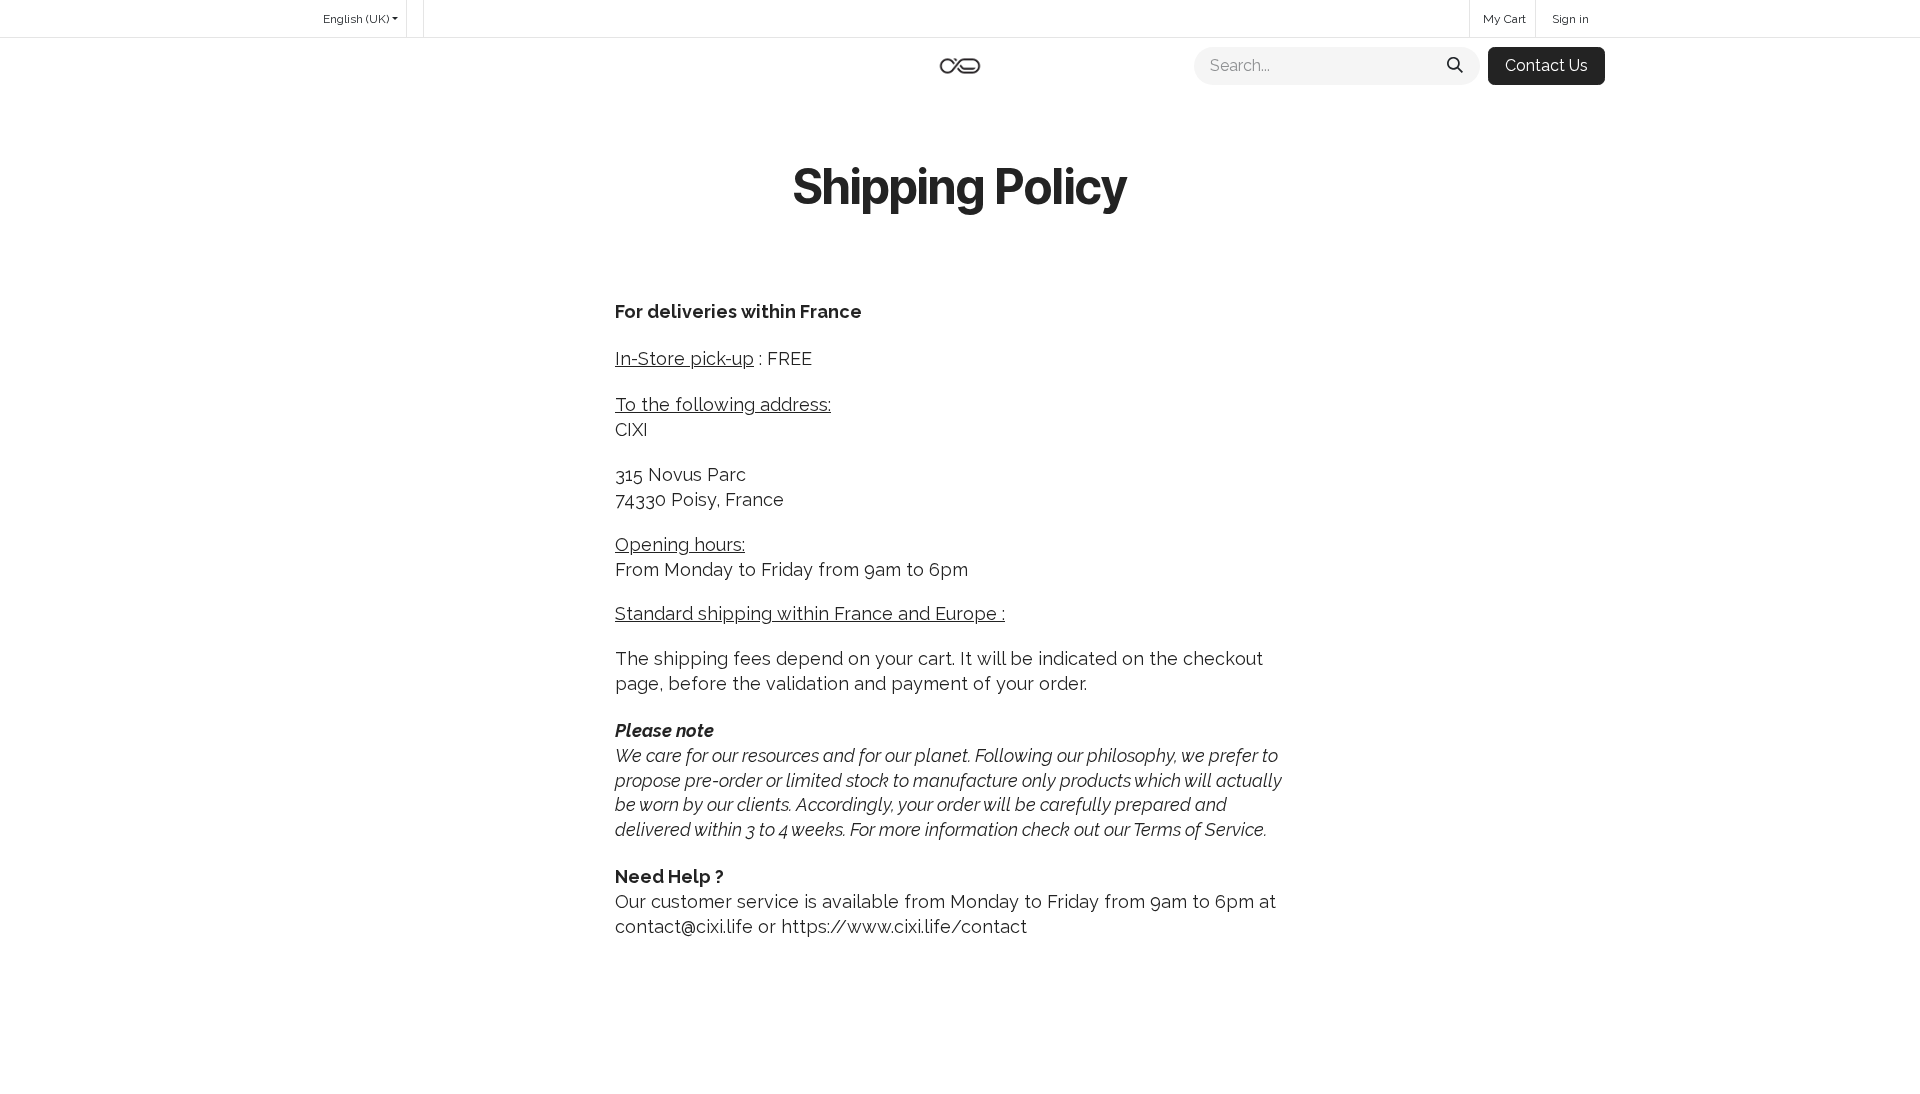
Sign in (1570, 19)
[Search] (1455, 66)
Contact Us (1546, 65)
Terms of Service (1198, 829)
